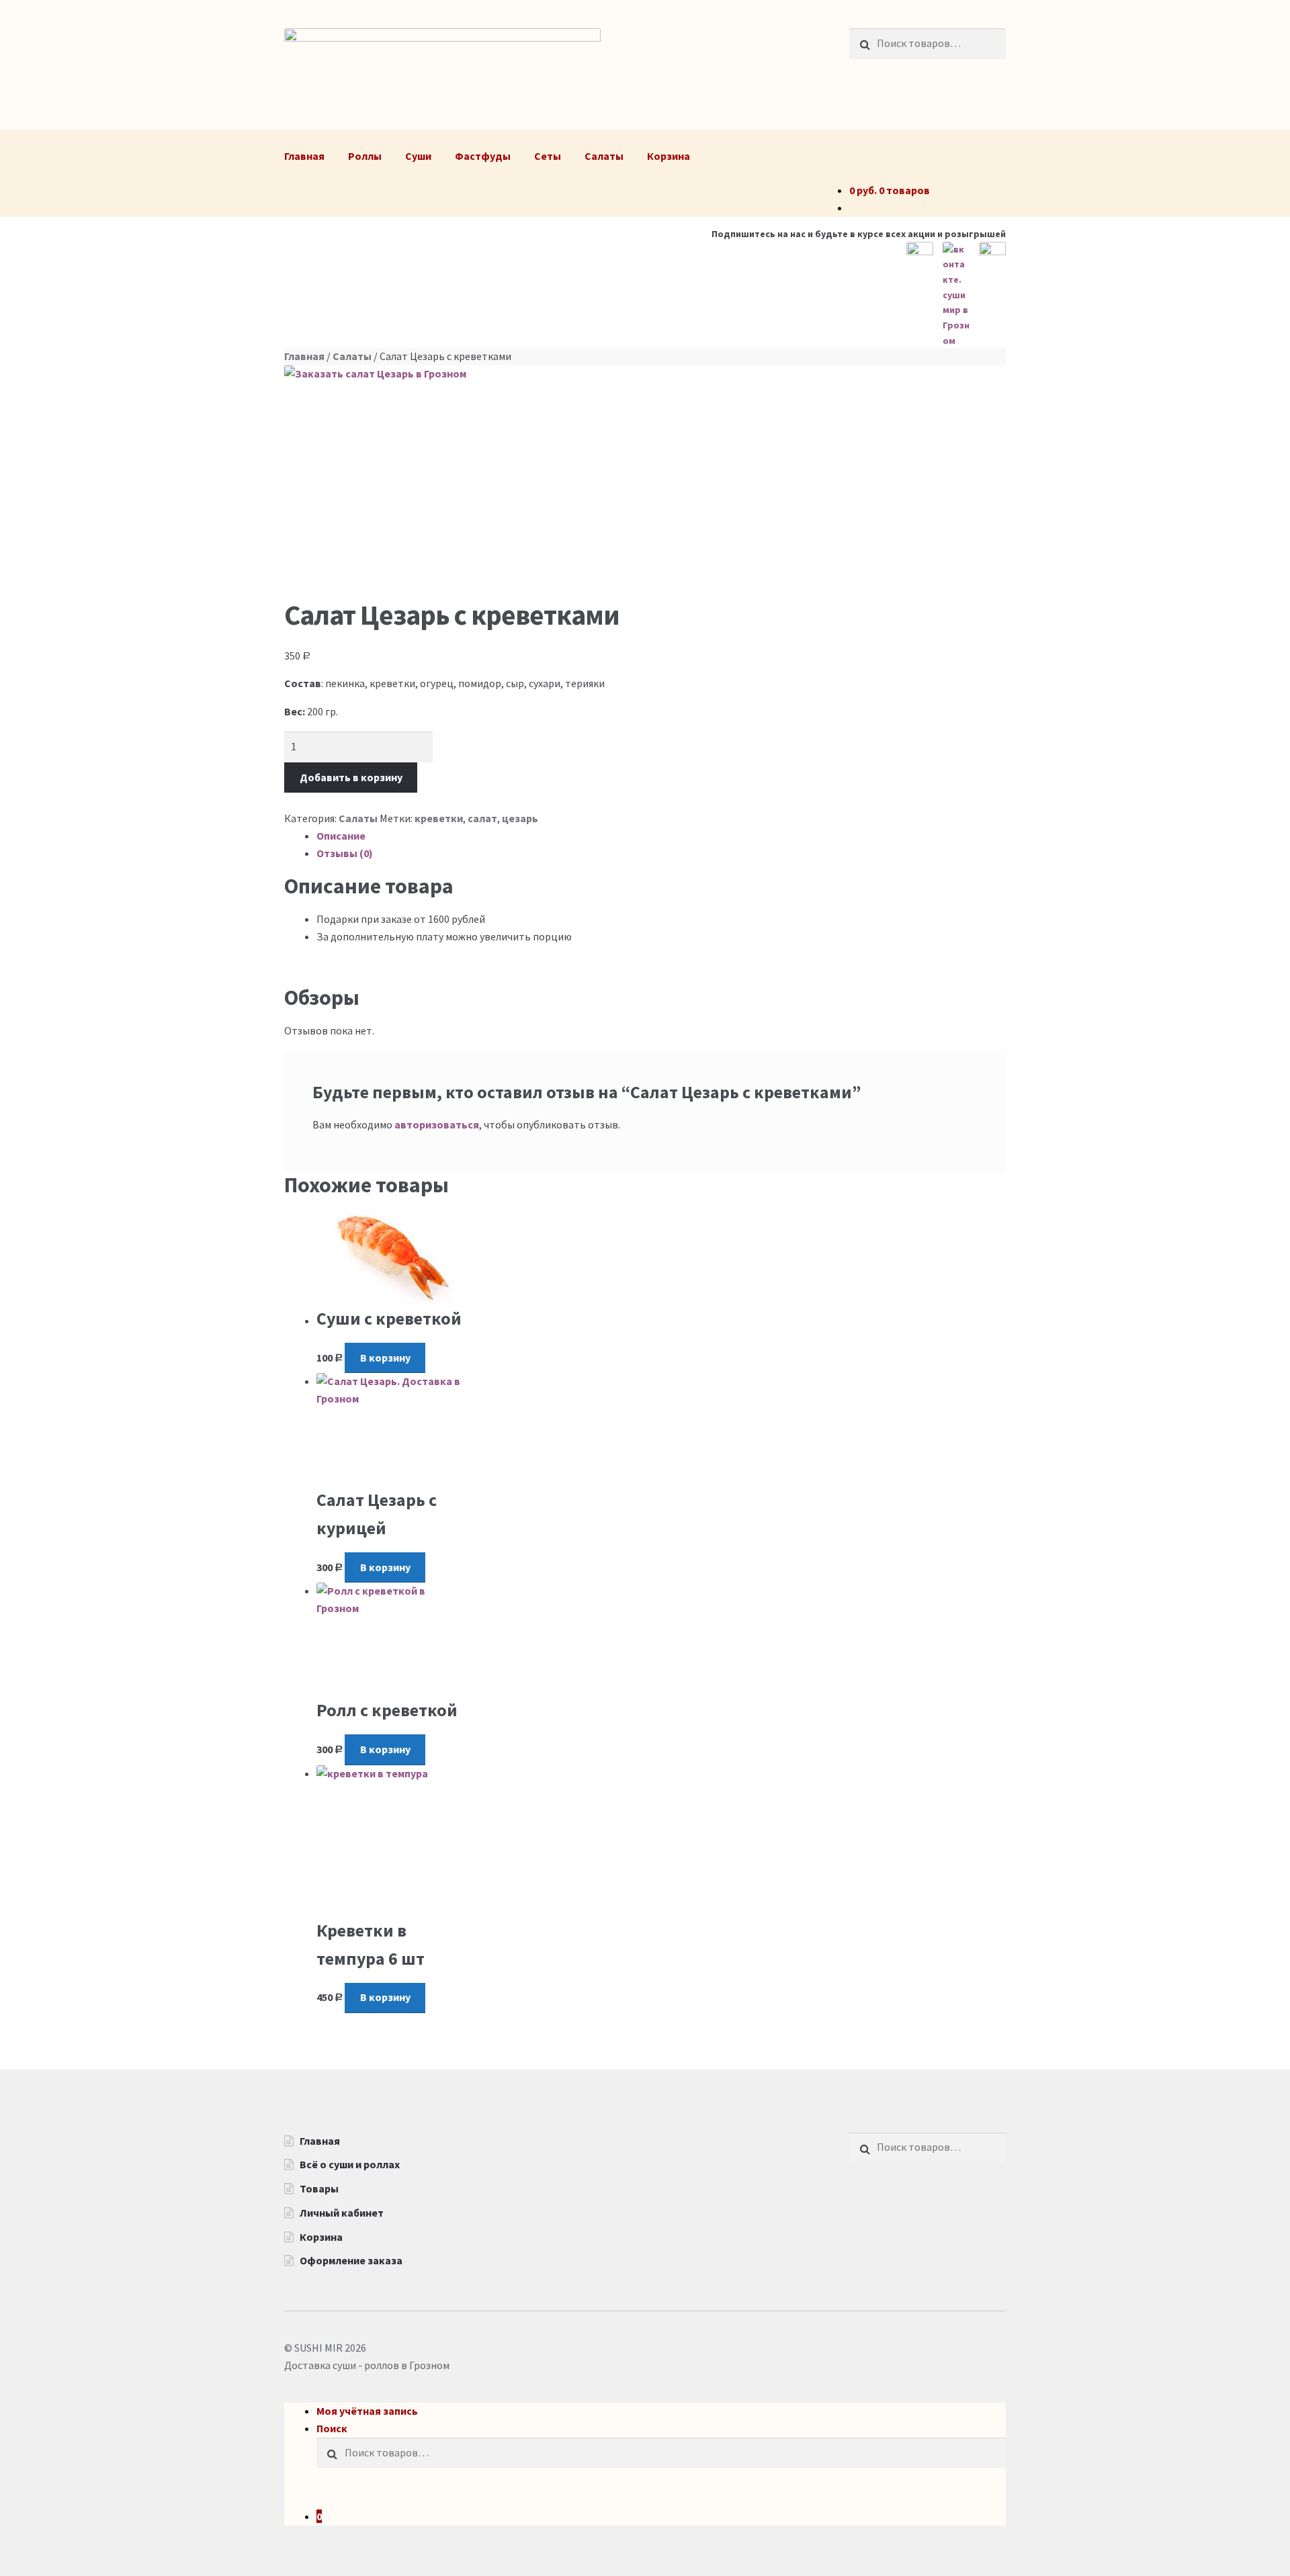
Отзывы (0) (345, 853)
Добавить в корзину (351, 777)
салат (482, 818)
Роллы (365, 156)
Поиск (332, 2428)
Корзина (669, 156)
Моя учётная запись (367, 2411)
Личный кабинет (342, 2213)
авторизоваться (437, 1124)
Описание (341, 836)
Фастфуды (483, 156)
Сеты (548, 156)
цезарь (520, 818)
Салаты (604, 156)
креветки (439, 818)
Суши (418, 156)
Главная (304, 156)
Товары (319, 2188)
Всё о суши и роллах (350, 2164)
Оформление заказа (351, 2260)
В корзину (385, 1358)
